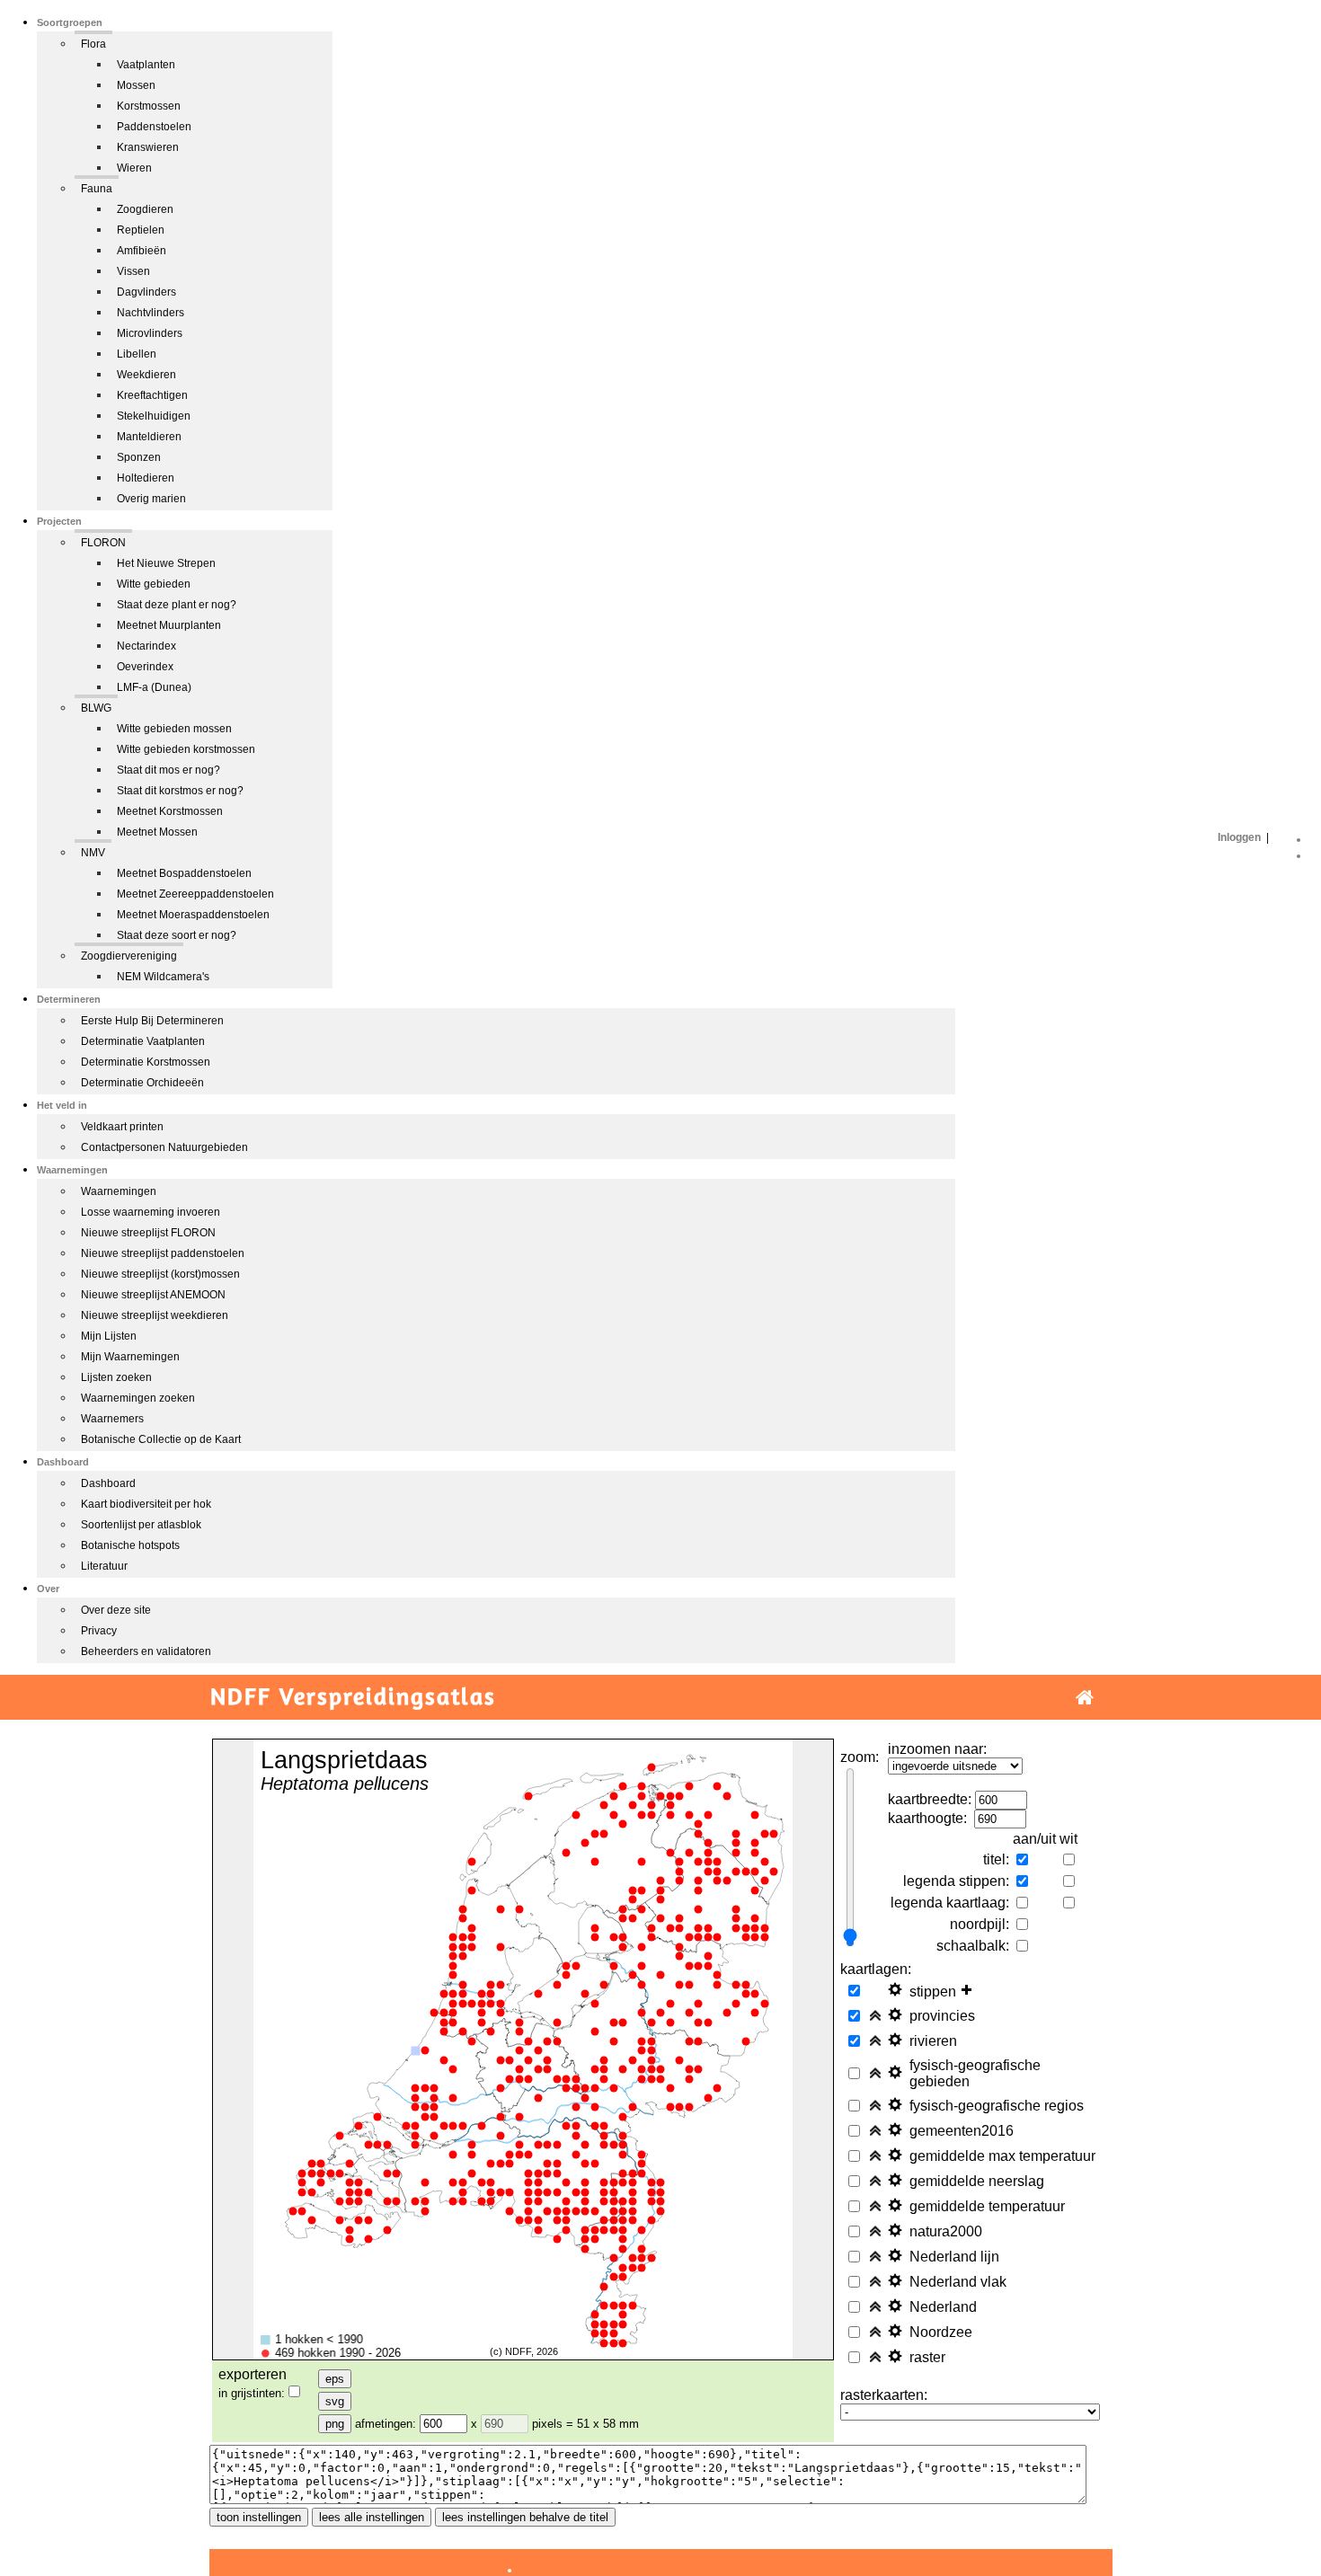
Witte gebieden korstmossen (186, 749)
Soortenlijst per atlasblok (141, 1525)
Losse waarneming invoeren (151, 1212)
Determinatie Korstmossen (146, 1062)
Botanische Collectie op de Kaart (161, 1439)
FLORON (103, 543)
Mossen (136, 85)
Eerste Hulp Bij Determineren (152, 1021)
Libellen (137, 354)
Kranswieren (148, 147)
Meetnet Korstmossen (170, 811)
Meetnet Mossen (157, 832)
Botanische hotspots (130, 1545)
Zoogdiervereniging (129, 956)
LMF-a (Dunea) (154, 687)
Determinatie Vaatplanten (143, 1041)
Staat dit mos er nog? (168, 770)
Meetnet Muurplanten (169, 625)
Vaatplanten (146, 65)
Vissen (133, 271)
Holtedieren (146, 478)
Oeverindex (145, 667)
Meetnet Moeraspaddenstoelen (193, 915)
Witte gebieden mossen (174, 729)
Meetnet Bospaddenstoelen (184, 873)
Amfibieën (142, 251)
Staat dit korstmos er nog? (180, 791)
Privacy (99, 1631)
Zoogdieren (145, 209)
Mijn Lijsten (109, 1336)
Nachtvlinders (151, 313)
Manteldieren (149, 437)
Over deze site (116, 1610)
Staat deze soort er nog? (177, 935)
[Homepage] (1085, 1698)
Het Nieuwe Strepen (166, 563)
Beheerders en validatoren (146, 1651)
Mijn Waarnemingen (130, 1357)
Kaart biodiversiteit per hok (146, 1504)
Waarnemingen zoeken (138, 1398)
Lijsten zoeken (116, 1377)
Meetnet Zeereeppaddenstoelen (195, 894)
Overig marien (151, 499)
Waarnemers (112, 1419)
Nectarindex (146, 646)
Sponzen (139, 457)
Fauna (97, 189)
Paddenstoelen (154, 127)
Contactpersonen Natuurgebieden (164, 1147)
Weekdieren (146, 375)
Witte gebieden (154, 584)
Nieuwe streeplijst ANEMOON (153, 1295)
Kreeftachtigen (152, 395)
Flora (93, 44)
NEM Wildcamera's (163, 977)
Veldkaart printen (122, 1127)
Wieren (134, 168)
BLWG (96, 708)
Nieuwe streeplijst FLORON (148, 1233)
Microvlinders (150, 333)
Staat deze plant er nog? (177, 605)
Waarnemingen (119, 1191)
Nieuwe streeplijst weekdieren (155, 1315)
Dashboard (108, 1483)
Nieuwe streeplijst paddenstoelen (163, 1253)
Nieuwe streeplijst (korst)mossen (160, 1274)
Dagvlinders (146, 292)
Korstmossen (149, 106)
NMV (93, 853)
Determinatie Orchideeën (142, 1083)
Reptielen (141, 230)
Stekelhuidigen (154, 416)
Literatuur (104, 1566)
